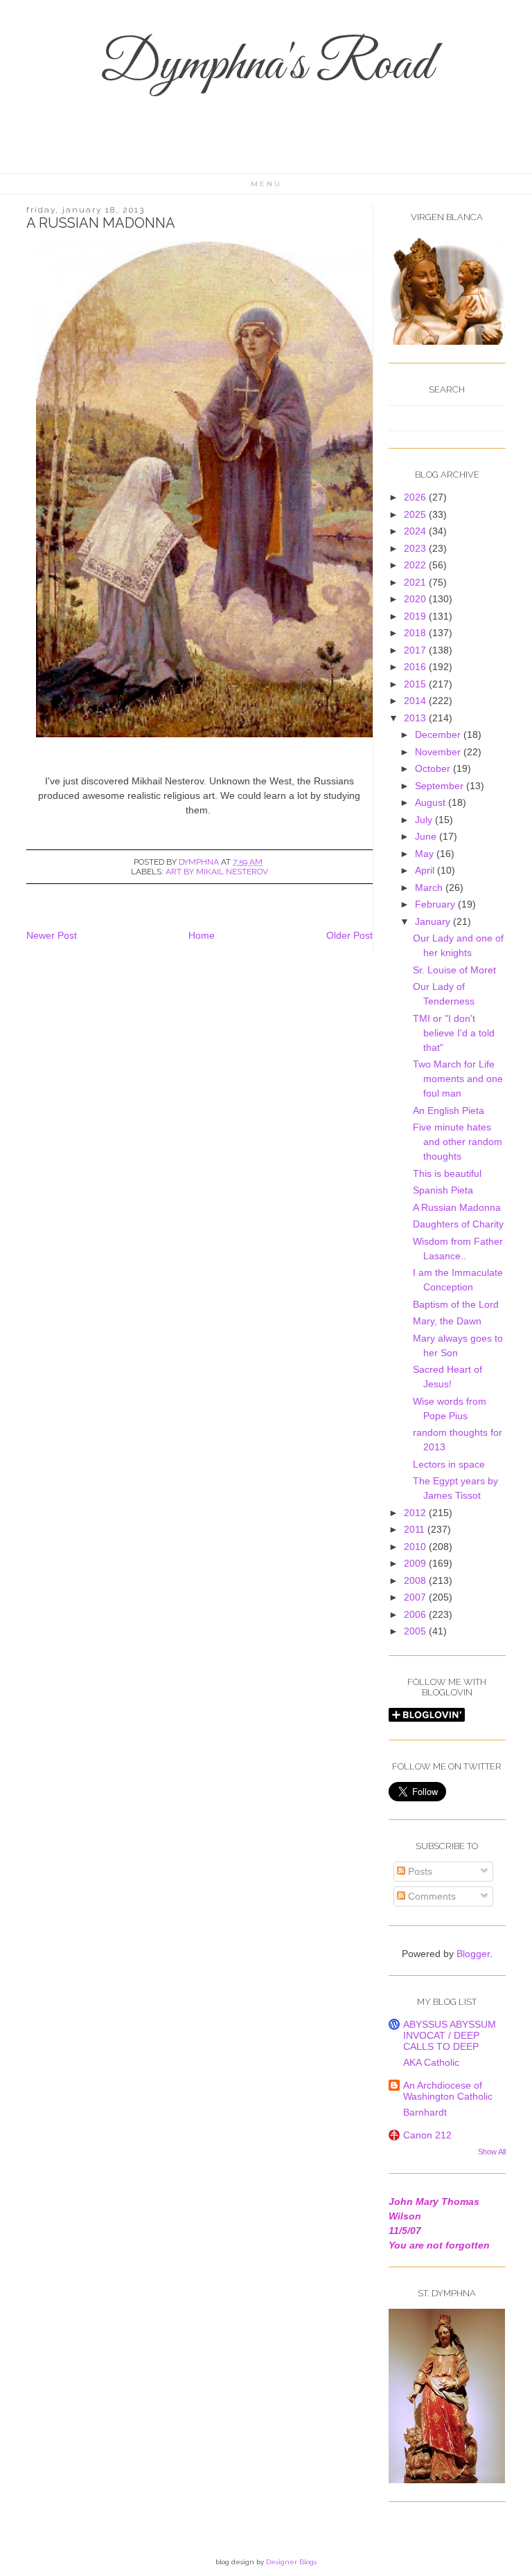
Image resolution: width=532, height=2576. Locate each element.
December (439, 735)
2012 (416, 1513)
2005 (416, 1631)
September (441, 786)
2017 (416, 650)
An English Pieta (449, 1110)
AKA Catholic (431, 2062)
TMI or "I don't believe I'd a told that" (454, 1033)
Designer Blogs (291, 2562)
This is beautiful (447, 1173)
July (425, 820)
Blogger (473, 1954)
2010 (416, 1547)
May (426, 854)
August (432, 802)
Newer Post (52, 935)
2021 (416, 582)
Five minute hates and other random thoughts (458, 1142)
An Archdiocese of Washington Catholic (448, 2091)
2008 (416, 1580)
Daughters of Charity (458, 1224)
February (436, 904)
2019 (416, 616)
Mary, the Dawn (447, 1321)
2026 (416, 497)
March (430, 888)
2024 (416, 531)
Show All (492, 2152)
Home (202, 935)
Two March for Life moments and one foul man (458, 1079)
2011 (416, 1529)
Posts (419, 1871)
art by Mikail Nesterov (217, 872)
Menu (266, 184)
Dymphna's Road (266, 66)
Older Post (349, 935)
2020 (416, 599)
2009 (416, 1563)
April (426, 870)
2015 (416, 684)
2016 (416, 667)
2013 (416, 718)
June (427, 836)
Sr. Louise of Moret (454, 970)
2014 (416, 701)
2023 (416, 548)
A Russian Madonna (457, 1207)
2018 (416, 633)
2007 (416, 1597)
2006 (416, 1614)
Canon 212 (427, 2135)
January (434, 921)
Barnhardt (425, 2112)
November (439, 752)
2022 (416, 565)
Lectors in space (449, 1464)
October (434, 768)
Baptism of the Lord (456, 1304)
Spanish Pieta (443, 1190)
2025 (416, 514)
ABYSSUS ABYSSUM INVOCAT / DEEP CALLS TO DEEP (450, 2035)
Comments (431, 1896)
